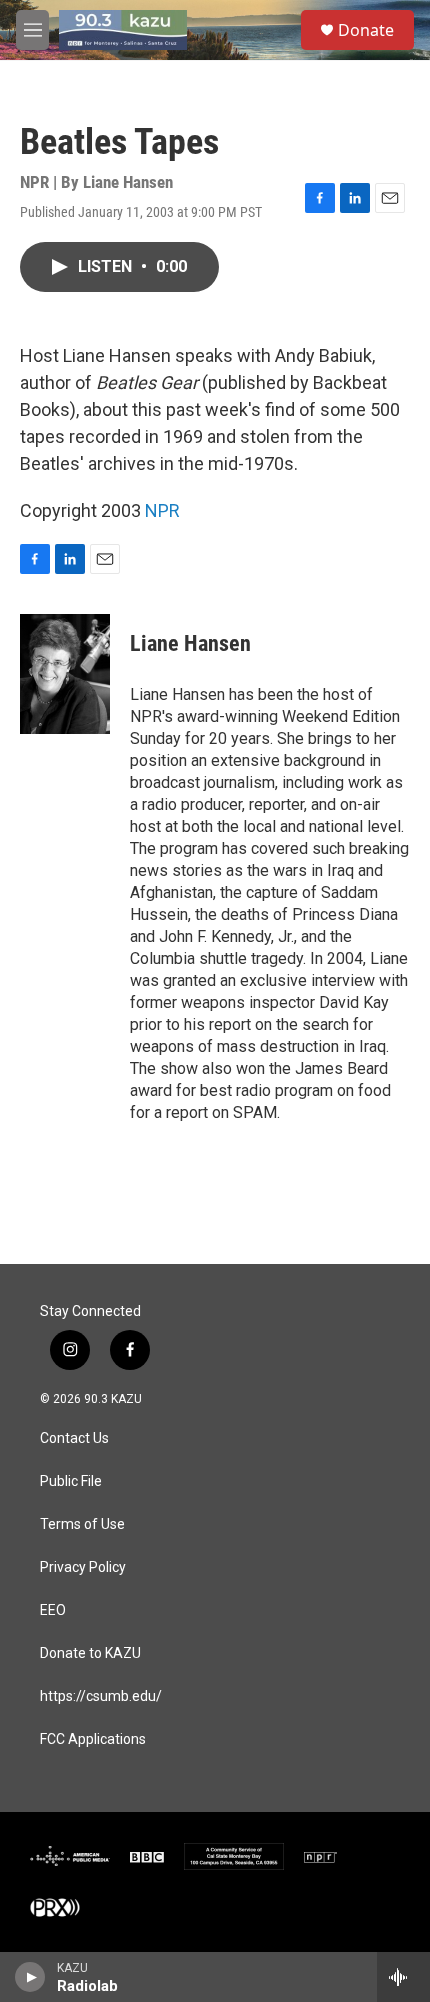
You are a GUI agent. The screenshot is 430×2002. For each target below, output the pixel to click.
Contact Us (74, 1438)
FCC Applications (93, 1739)
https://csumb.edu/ (101, 1696)
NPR (162, 510)
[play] (30, 1977)
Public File (71, 1481)
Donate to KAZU (90, 1653)
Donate (366, 30)
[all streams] (403, 1977)
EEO (53, 1610)
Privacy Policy (83, 1567)
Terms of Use (82, 1524)
